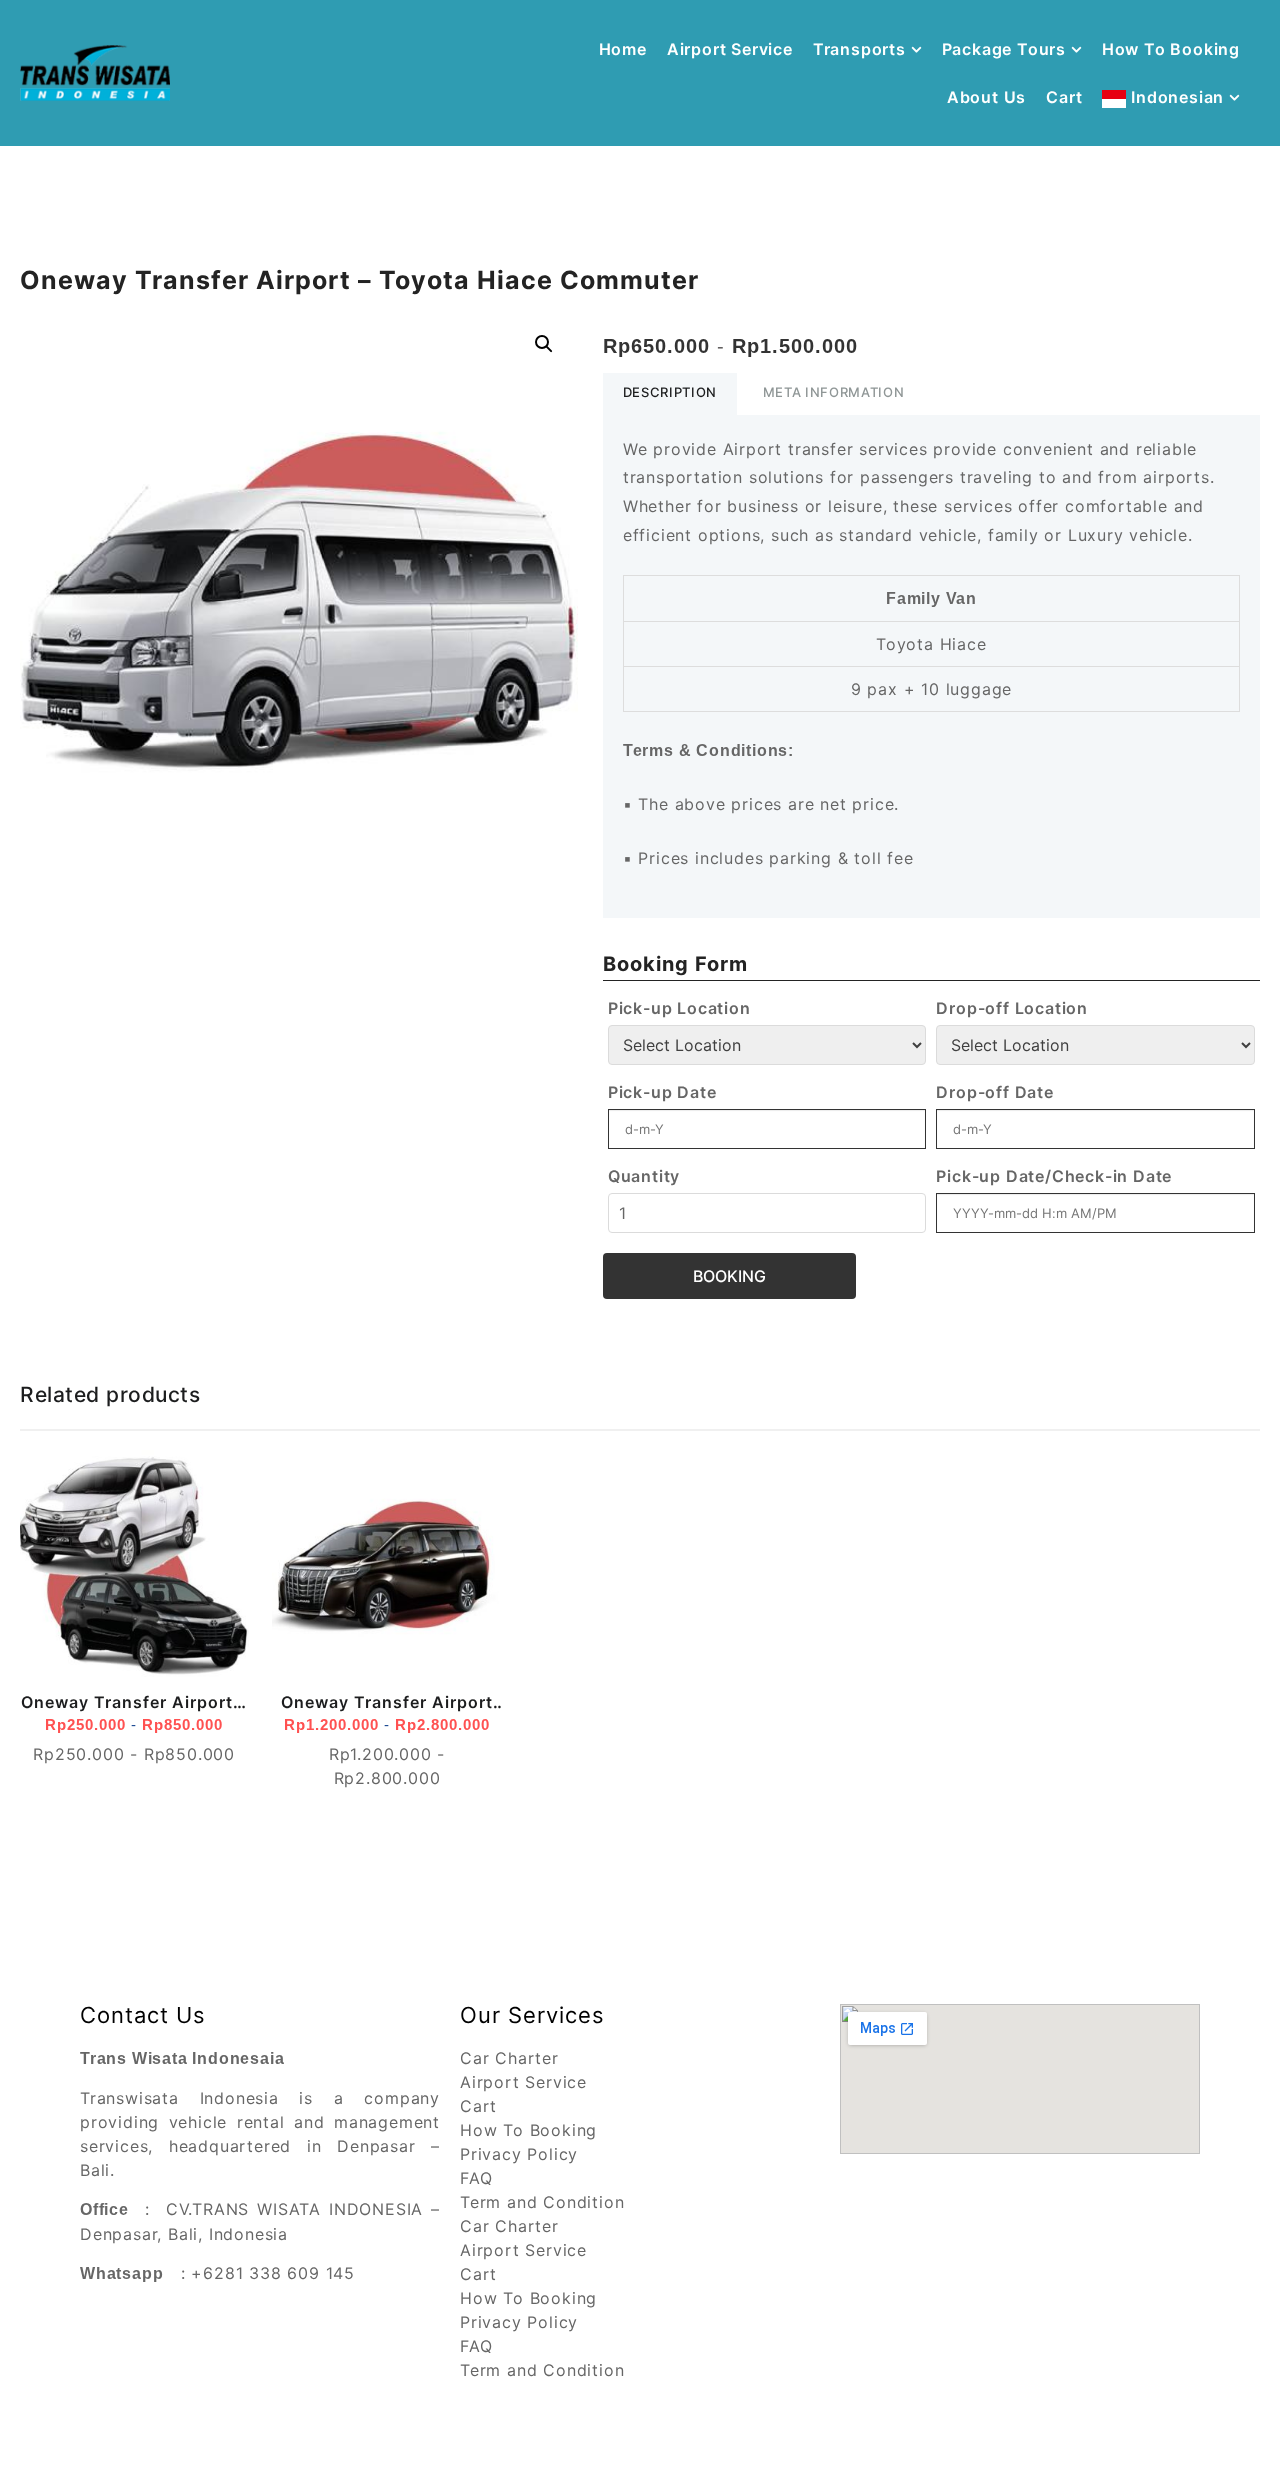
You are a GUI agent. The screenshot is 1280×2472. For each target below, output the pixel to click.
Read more (47, 1676)
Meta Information (833, 392)
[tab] (670, 394)
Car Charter (509, 2058)
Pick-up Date (662, 1092)
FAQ (476, 2178)
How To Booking (1171, 49)
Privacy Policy (519, 2154)
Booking (729, 1276)
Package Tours (1004, 49)
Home (623, 49)
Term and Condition (542, 2202)
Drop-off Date (994, 1092)
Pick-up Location (679, 1008)
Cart (1064, 97)
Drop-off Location (1012, 1008)
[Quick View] (86, 1676)
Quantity (644, 1176)
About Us (986, 97)
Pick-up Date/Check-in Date (1054, 1176)
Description (670, 392)
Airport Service (730, 49)
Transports (859, 49)
